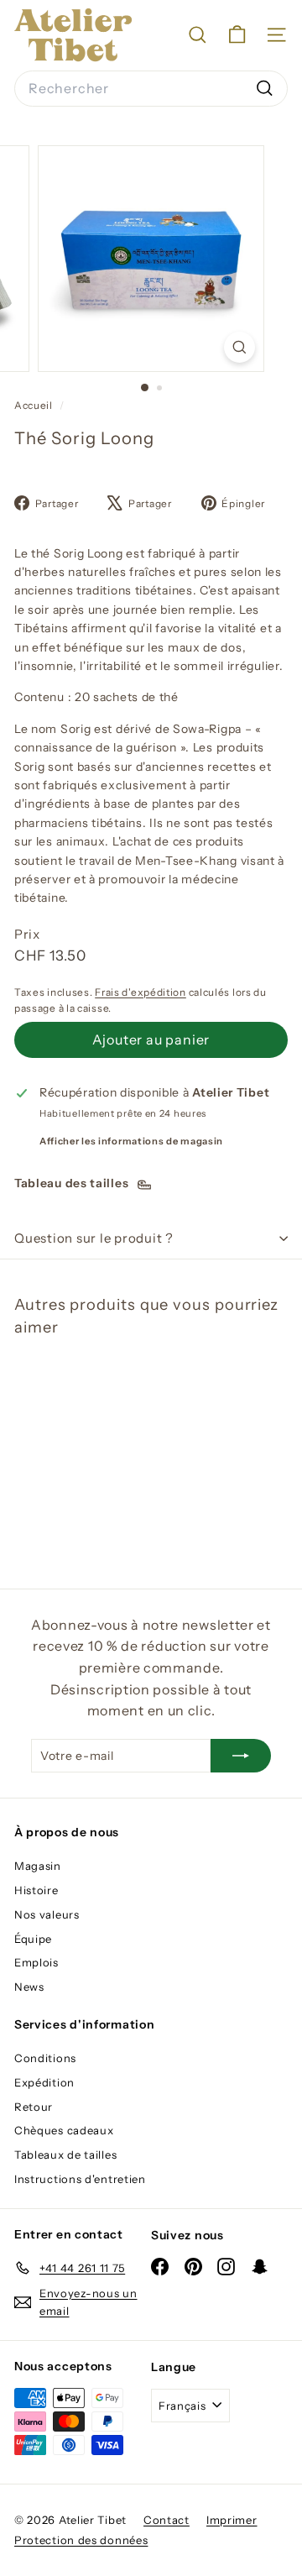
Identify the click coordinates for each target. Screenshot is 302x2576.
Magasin (38, 1866)
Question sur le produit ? (94, 1238)
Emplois (36, 1962)
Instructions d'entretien (80, 2179)
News (29, 1987)
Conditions (45, 2058)
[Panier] (237, 35)
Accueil (35, 405)
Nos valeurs (47, 1914)
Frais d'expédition (141, 992)
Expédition (44, 2082)
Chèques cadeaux (64, 2130)
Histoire (36, 1890)
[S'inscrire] (241, 1756)
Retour (34, 2107)
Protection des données (81, 2540)
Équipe (33, 1939)
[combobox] (151, 89)
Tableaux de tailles (65, 2155)
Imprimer (232, 2520)
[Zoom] (240, 347)
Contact (167, 2520)
